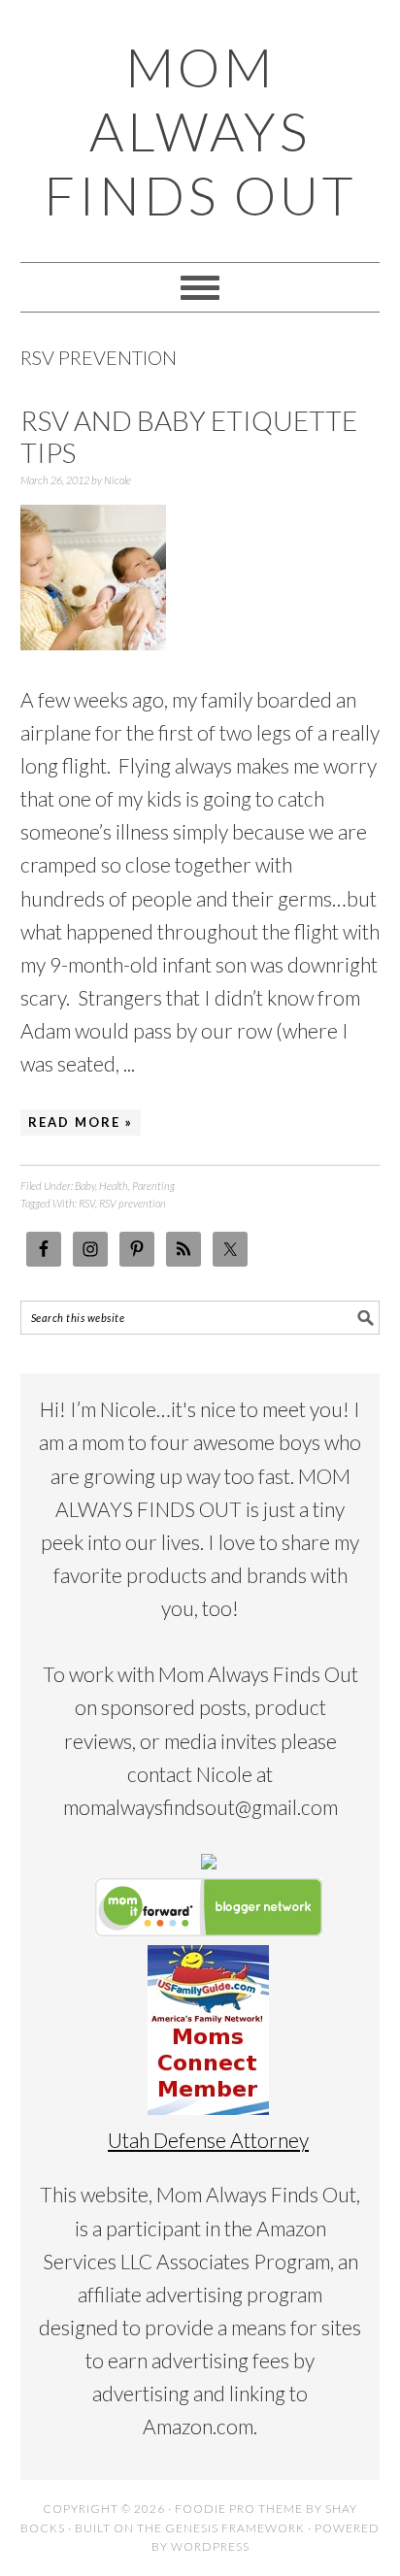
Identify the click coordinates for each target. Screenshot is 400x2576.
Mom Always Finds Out (200, 131)
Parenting (153, 1186)
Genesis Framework (235, 2528)
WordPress (210, 2546)
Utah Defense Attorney (208, 2140)
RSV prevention (133, 1203)
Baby (85, 1186)
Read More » (81, 1122)
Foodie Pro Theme (239, 2509)
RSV (87, 1203)
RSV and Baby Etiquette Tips (189, 437)
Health (114, 1186)
